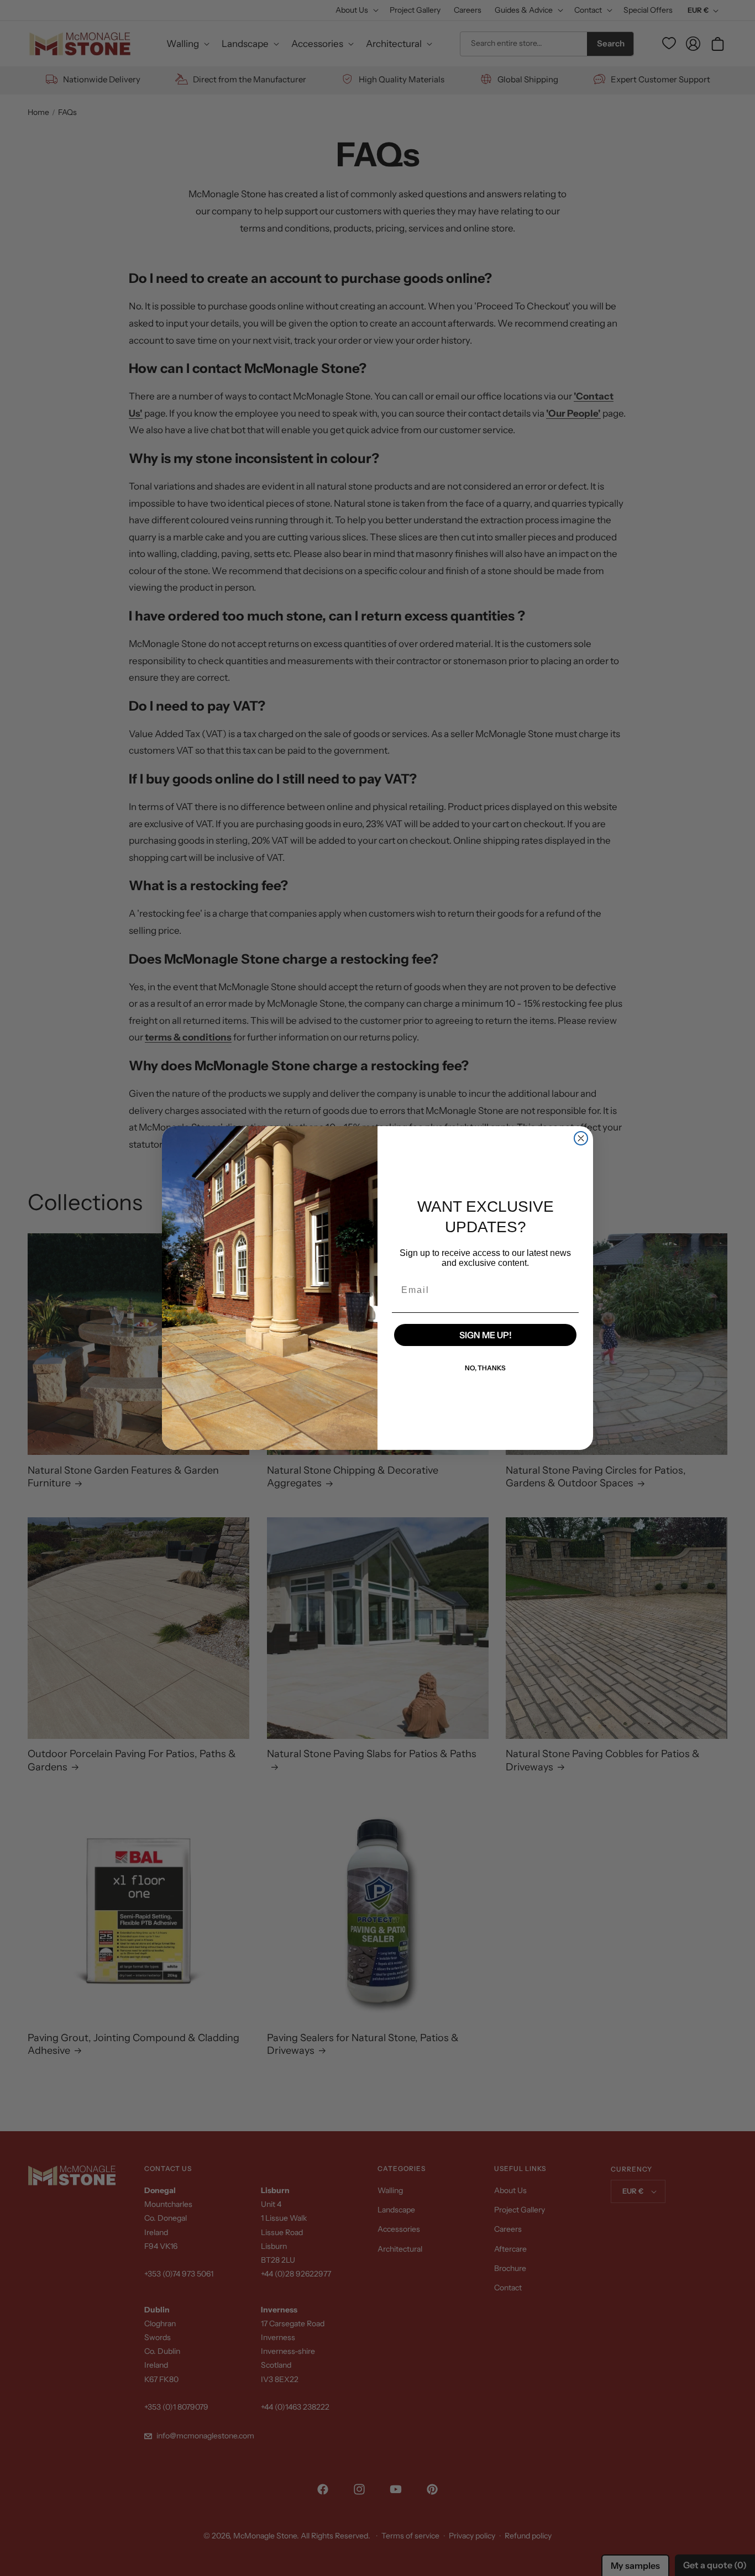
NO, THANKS (485, 1368)
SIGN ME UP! (486, 1335)
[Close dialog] (581, 1138)
